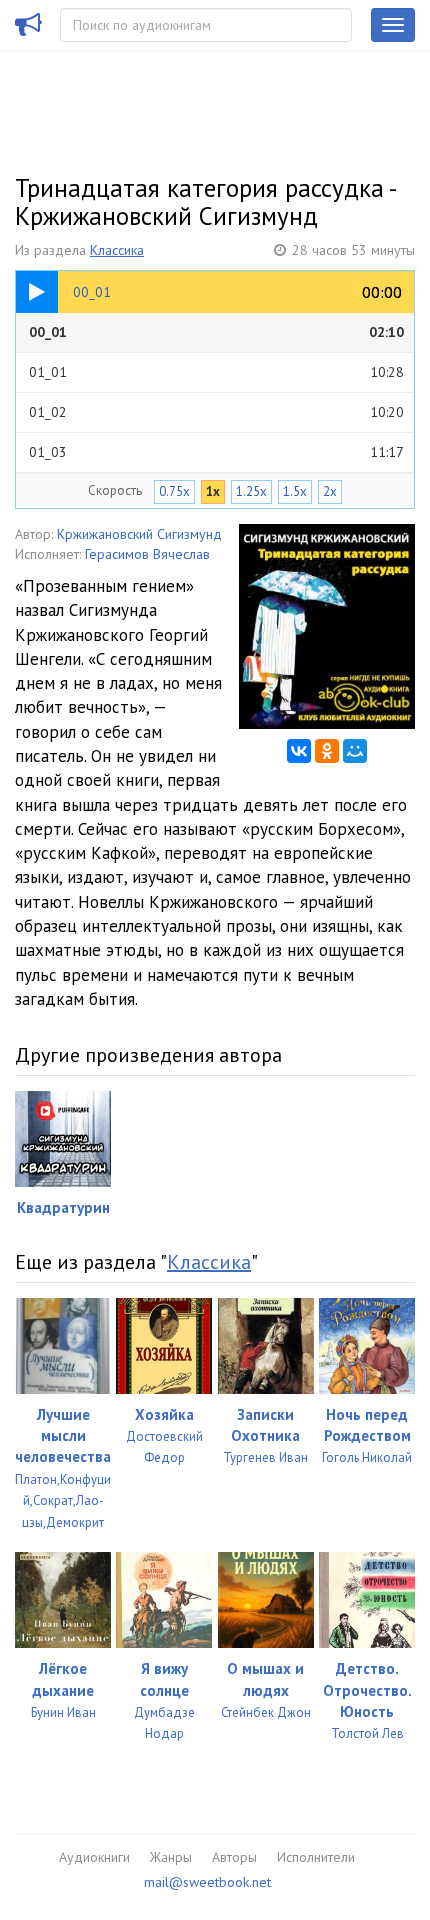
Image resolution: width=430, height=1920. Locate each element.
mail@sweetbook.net (207, 1882)
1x (213, 491)
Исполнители (316, 1857)
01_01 (216, 372)
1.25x (251, 491)
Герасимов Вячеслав (147, 554)
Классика (117, 250)
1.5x (295, 491)
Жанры (171, 1857)
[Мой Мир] (355, 751)
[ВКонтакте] (299, 751)
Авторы (234, 1857)
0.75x (174, 491)
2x (330, 491)
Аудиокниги (94, 1857)
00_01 (216, 332)
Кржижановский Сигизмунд (139, 534)
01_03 (216, 452)
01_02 (216, 412)
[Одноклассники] (327, 751)
